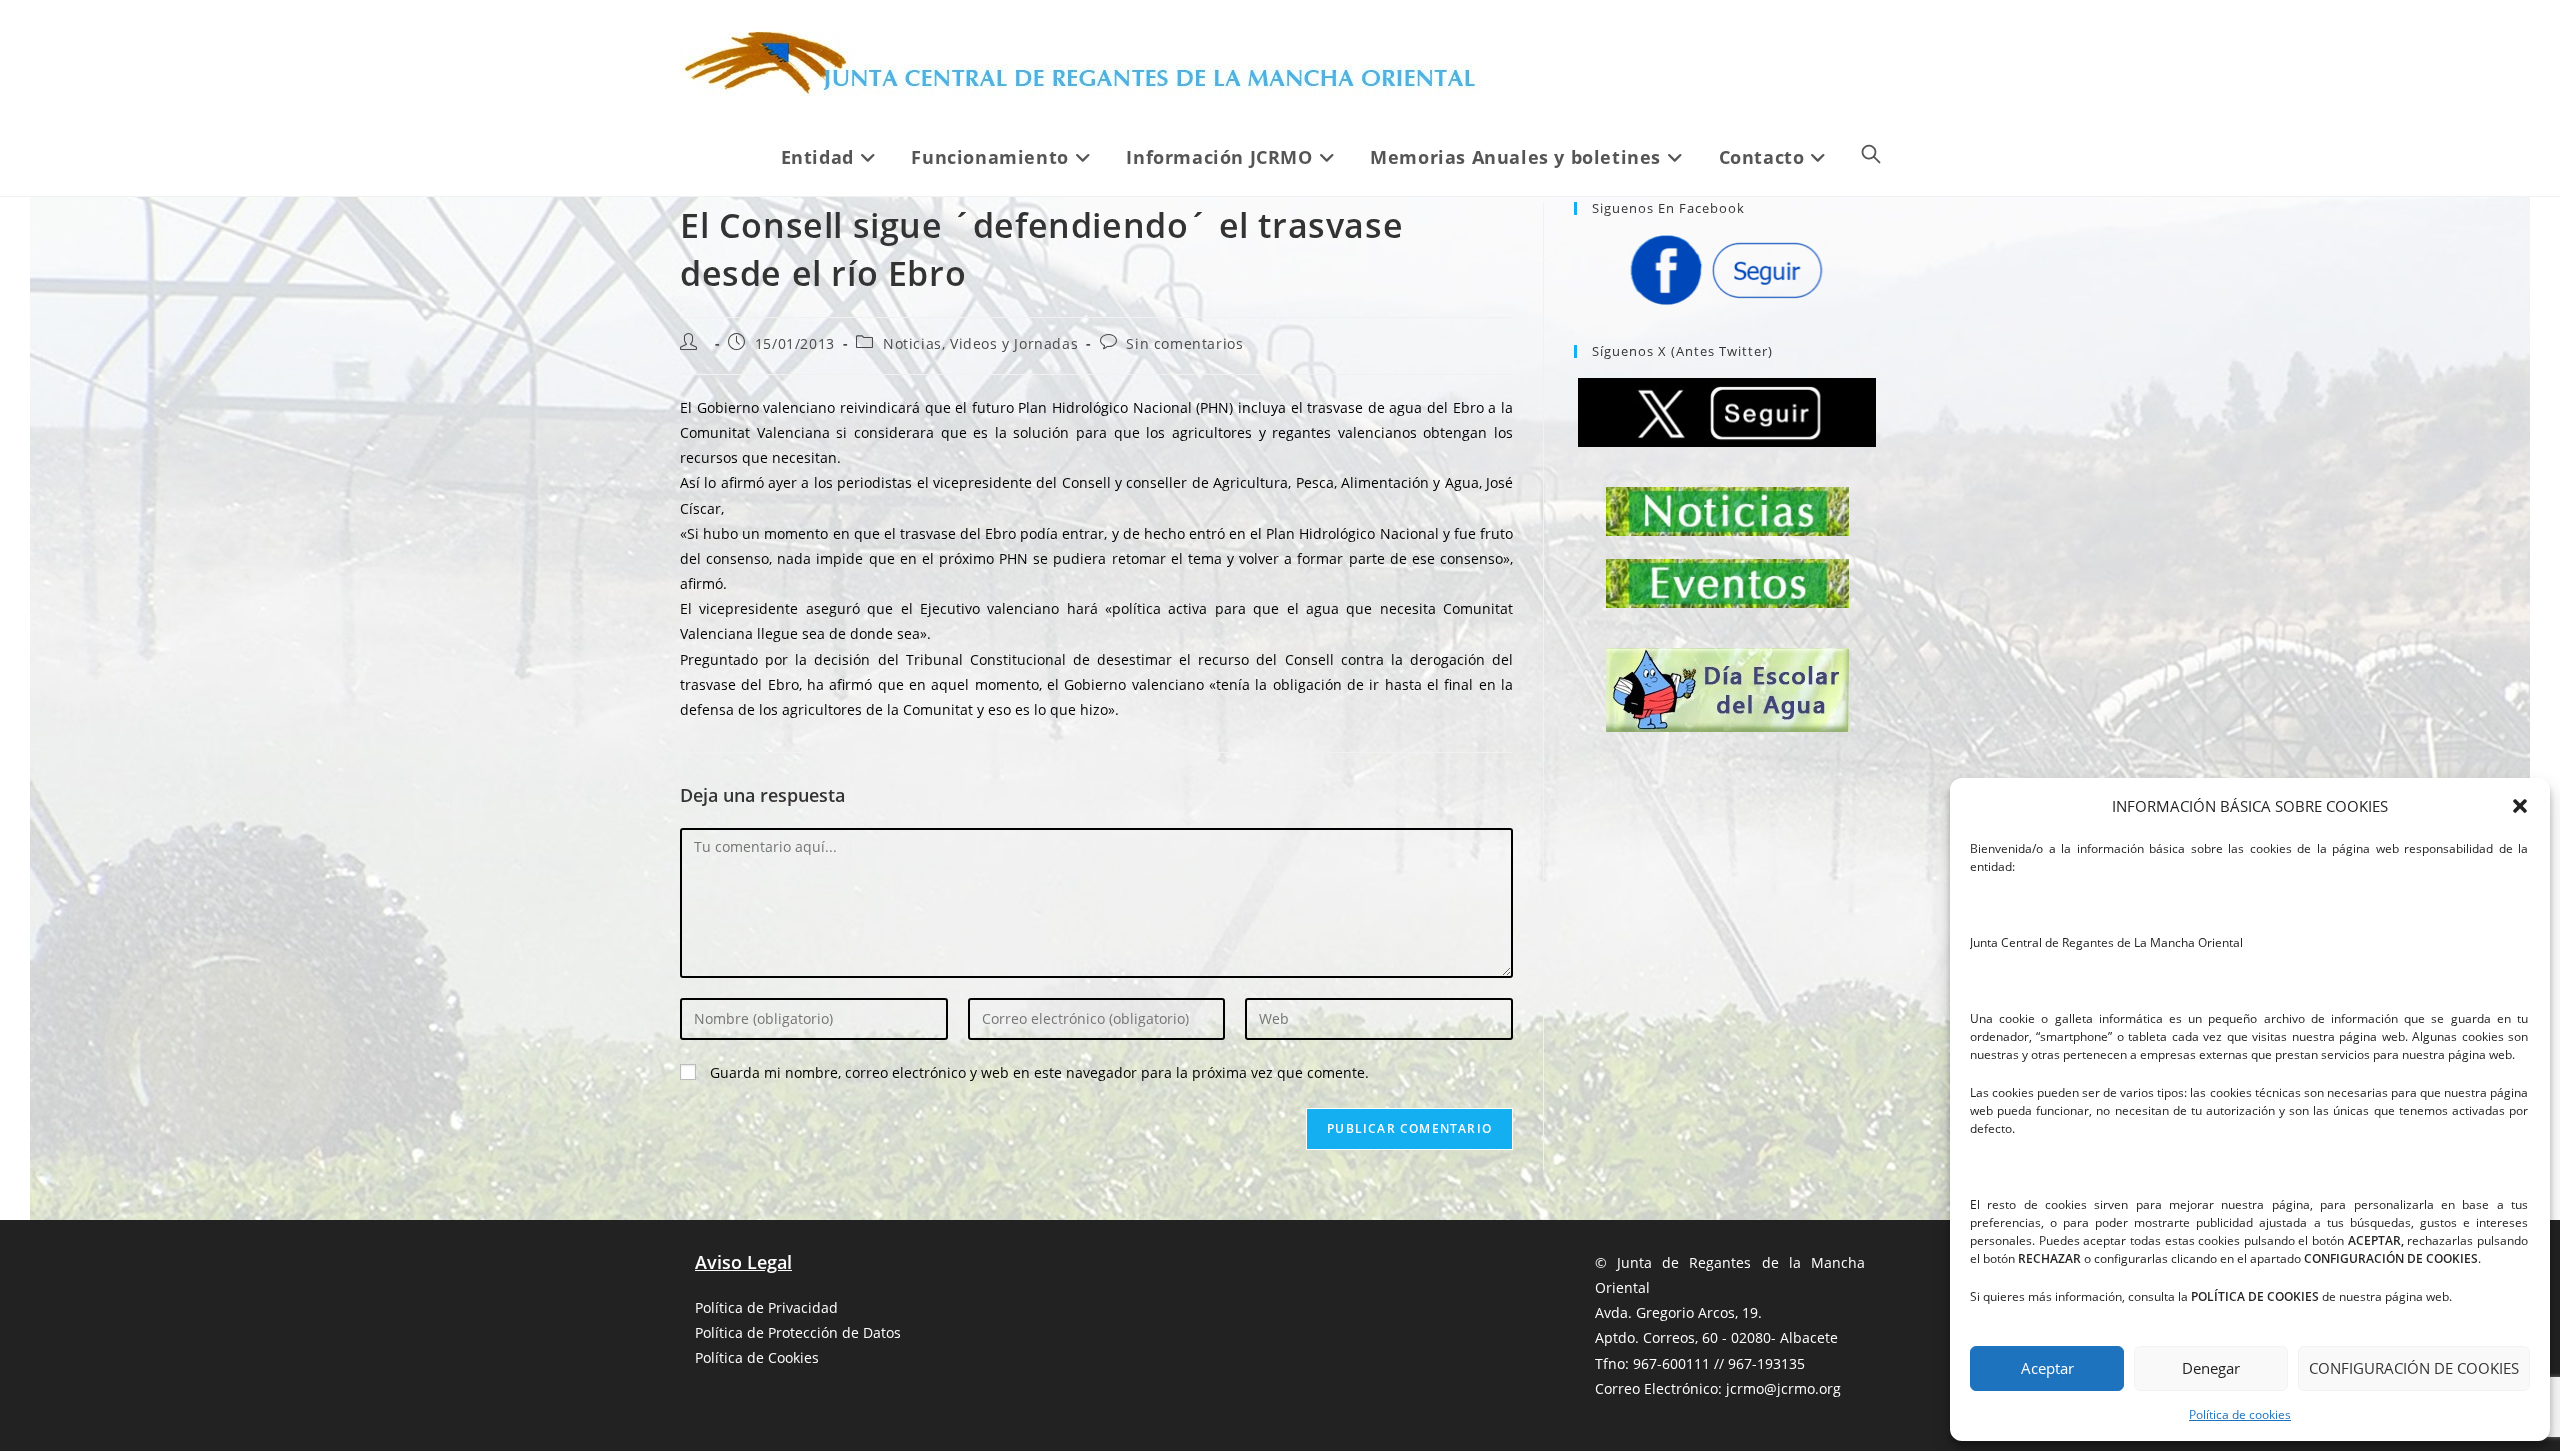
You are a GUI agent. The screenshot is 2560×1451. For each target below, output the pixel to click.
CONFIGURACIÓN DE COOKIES (2414, 1368)
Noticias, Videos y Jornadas (980, 343)
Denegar (2211, 1368)
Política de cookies (2240, 1414)
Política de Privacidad (766, 1307)
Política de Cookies (757, 1357)
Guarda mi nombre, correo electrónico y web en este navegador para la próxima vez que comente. (1039, 1072)
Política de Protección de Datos (798, 1332)
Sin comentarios (1184, 343)
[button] (2520, 806)
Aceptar (2047, 1368)
